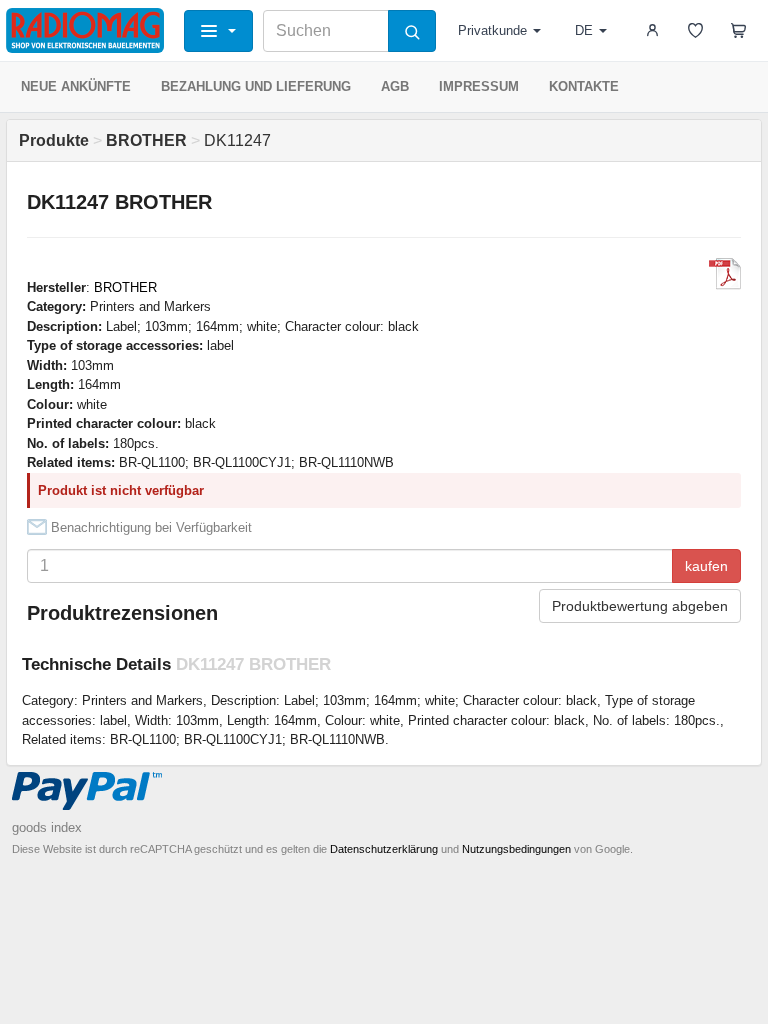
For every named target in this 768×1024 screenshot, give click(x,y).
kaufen (706, 566)
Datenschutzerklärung (384, 849)
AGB (395, 86)
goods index (47, 827)
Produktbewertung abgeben (640, 606)
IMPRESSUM (479, 86)
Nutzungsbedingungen (516, 849)
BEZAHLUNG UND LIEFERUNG (256, 86)
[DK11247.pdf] (725, 274)
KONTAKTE (584, 86)
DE (584, 30)
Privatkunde (492, 30)
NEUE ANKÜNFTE (76, 86)
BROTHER (125, 287)
